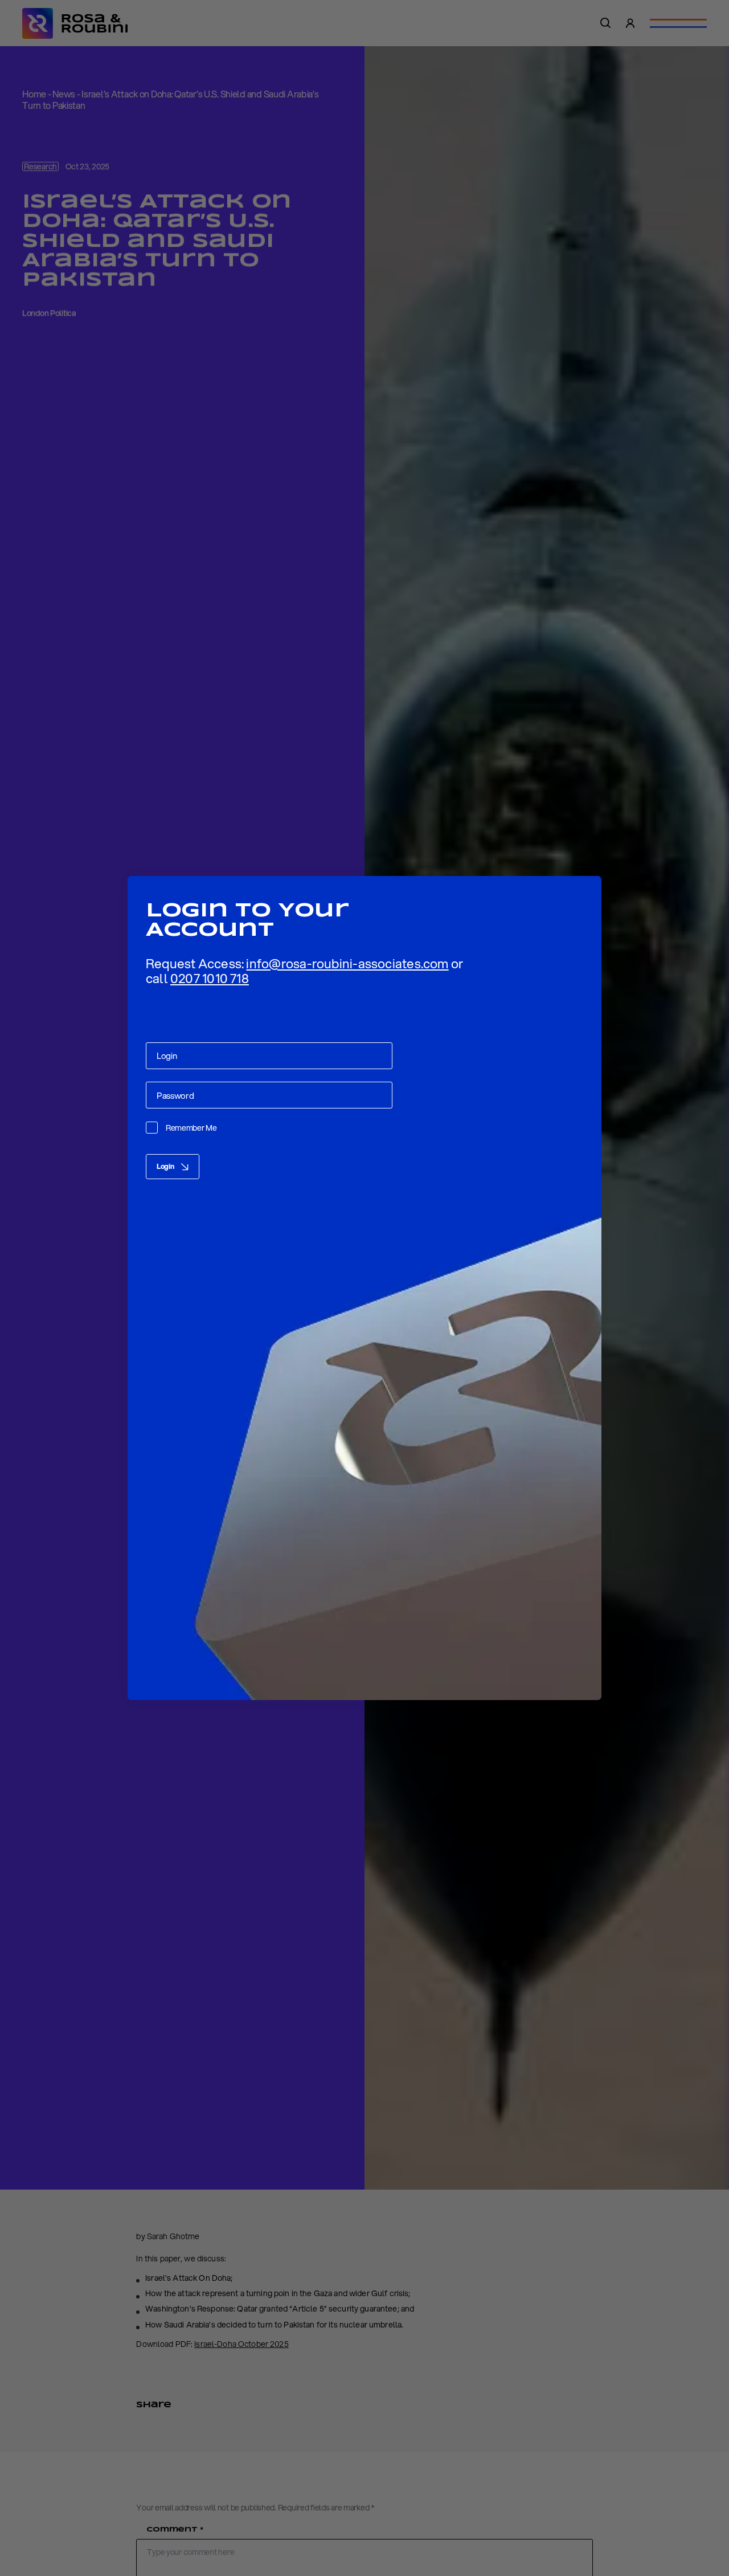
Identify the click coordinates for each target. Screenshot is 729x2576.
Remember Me (191, 1128)
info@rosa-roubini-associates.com (347, 963)
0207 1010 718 (210, 978)
